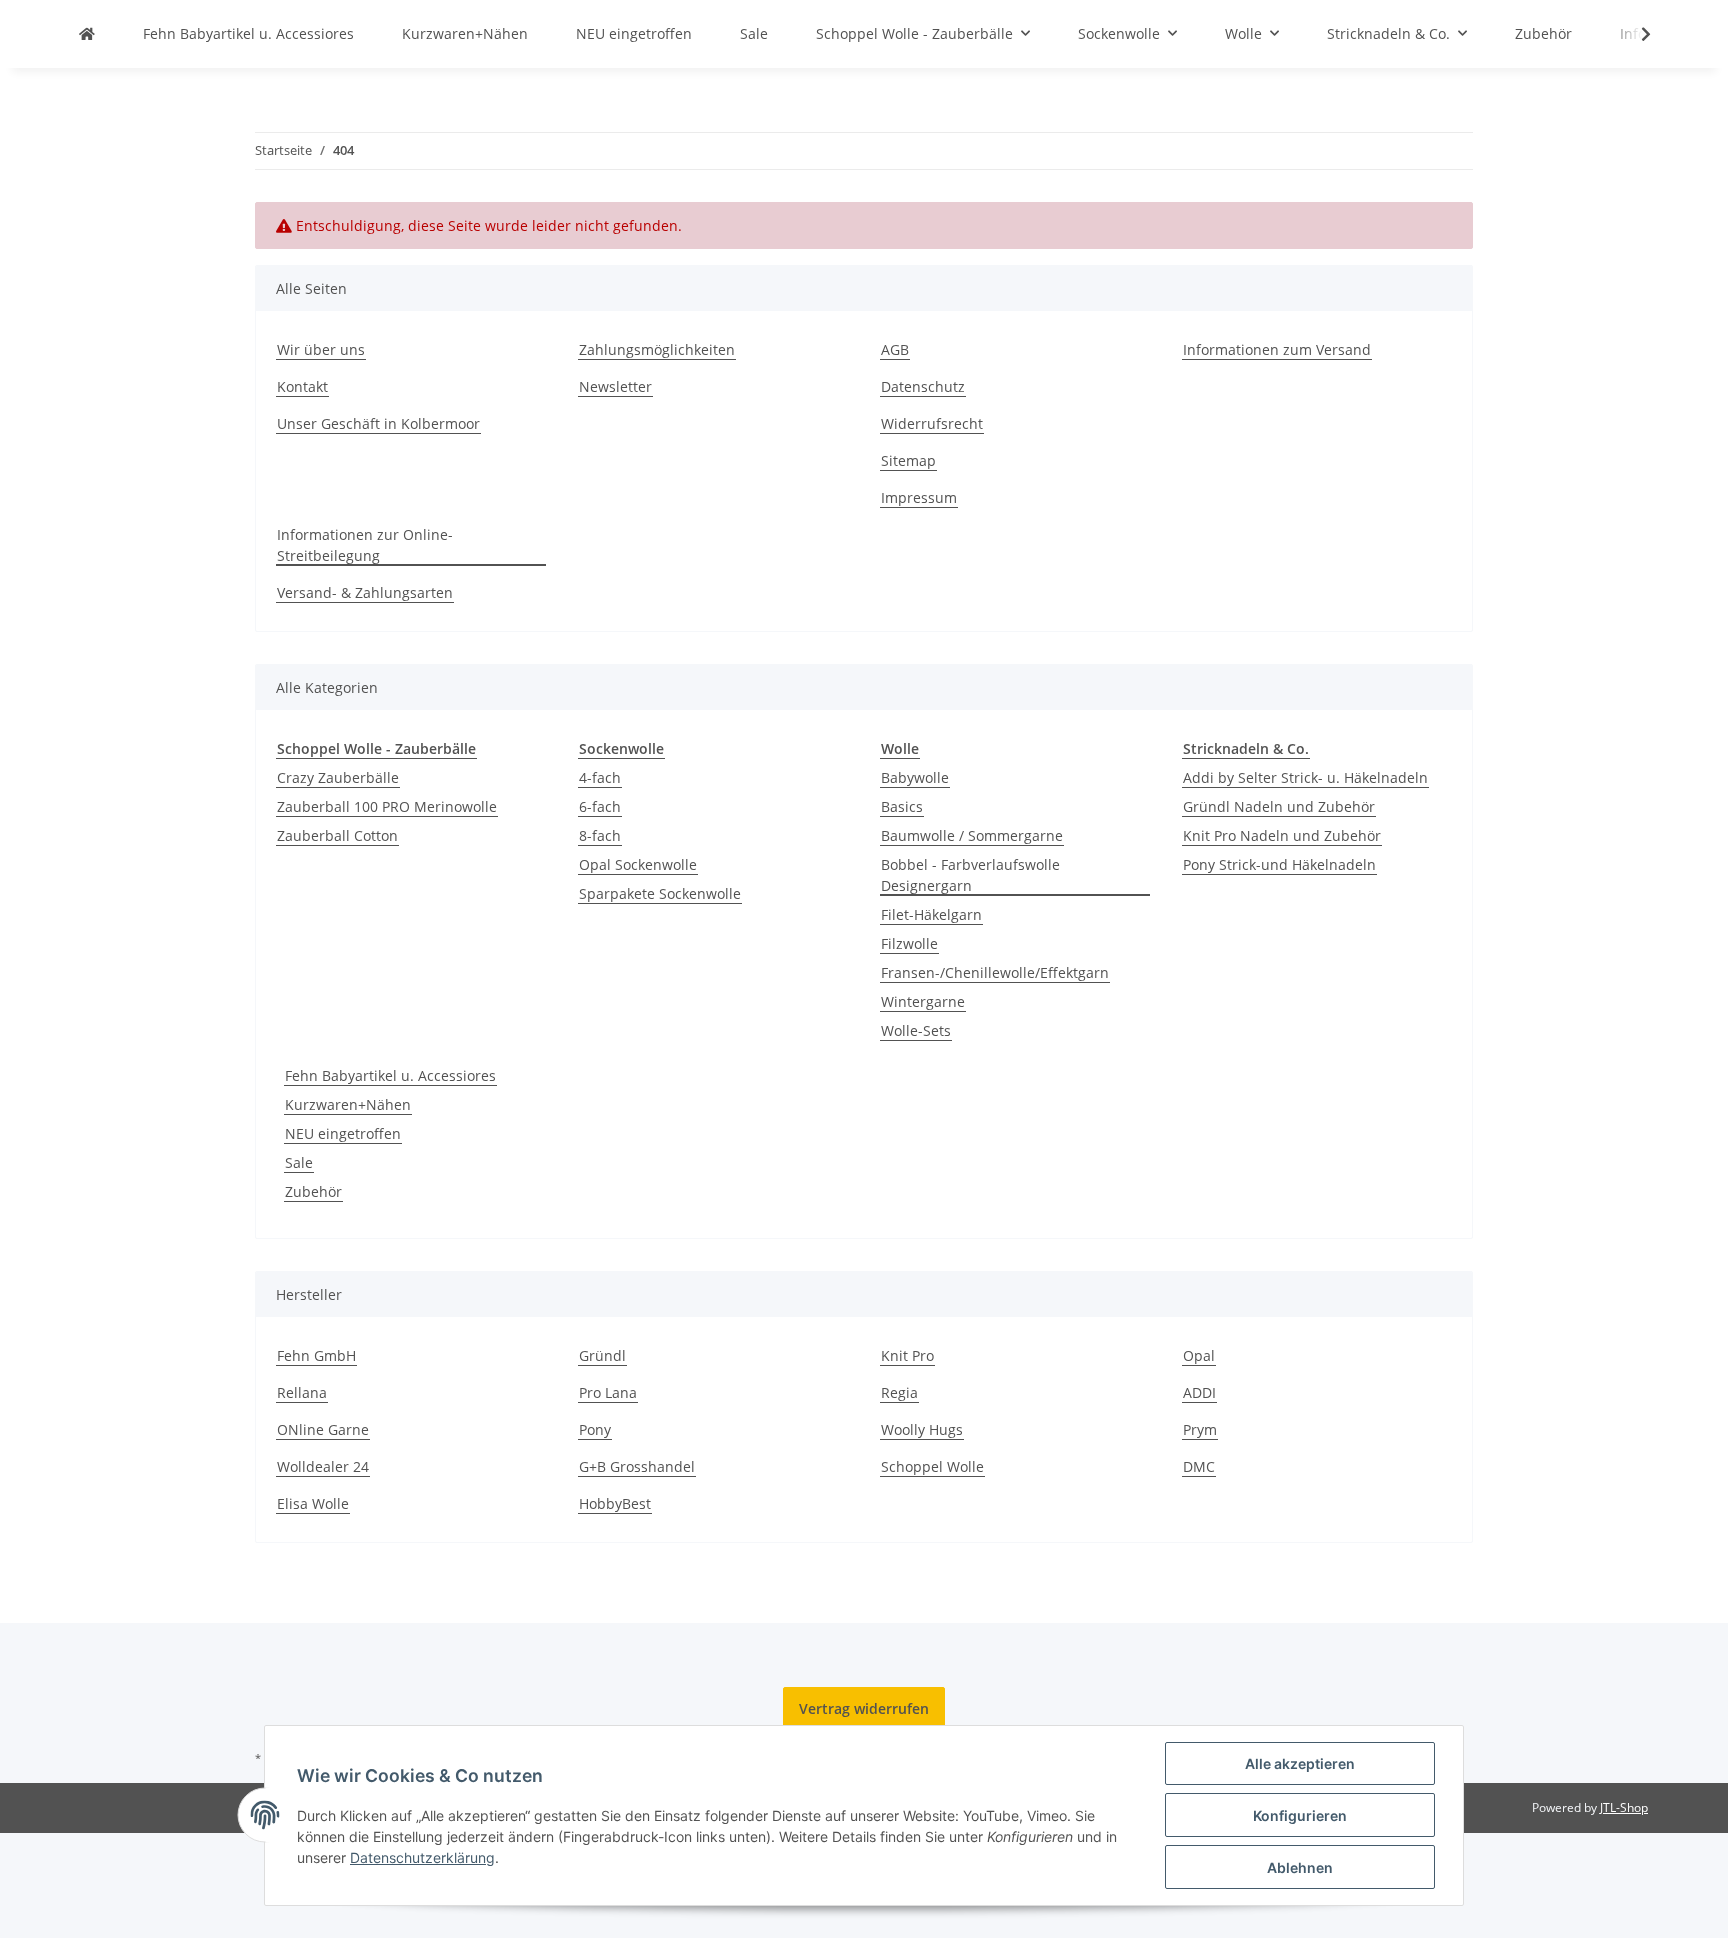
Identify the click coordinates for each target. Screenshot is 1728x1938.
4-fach (600, 777)
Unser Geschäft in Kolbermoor (378, 423)
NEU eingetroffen (343, 1133)
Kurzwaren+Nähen (348, 1104)
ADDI (1199, 1392)
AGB (895, 349)
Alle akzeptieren (1300, 1763)
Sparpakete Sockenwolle (660, 893)
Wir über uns (321, 349)
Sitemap (908, 460)
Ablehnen (1300, 1867)
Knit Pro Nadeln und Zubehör (1282, 835)
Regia (899, 1392)
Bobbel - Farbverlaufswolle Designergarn (970, 875)
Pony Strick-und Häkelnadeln (1279, 864)
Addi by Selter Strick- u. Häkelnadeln (1305, 777)
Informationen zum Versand (1277, 349)
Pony (595, 1429)
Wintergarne (923, 1001)
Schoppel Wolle (932, 1466)
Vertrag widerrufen (864, 1708)
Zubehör (313, 1191)
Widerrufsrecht (932, 423)
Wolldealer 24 (323, 1466)
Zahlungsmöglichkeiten (657, 349)
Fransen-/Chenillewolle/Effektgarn (995, 972)
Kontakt (302, 386)
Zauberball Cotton (337, 835)
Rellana (302, 1392)
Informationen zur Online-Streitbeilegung (365, 545)
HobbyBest (615, 1503)
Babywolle (915, 777)
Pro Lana (608, 1392)
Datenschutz (923, 386)
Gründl (602, 1355)
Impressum (919, 497)
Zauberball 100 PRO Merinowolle (387, 806)
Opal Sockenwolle (638, 864)
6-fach (600, 806)
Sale (299, 1162)
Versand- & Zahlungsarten (365, 592)
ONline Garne (323, 1429)
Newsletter (615, 386)
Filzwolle (909, 943)
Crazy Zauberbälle (338, 777)
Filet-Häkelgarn (931, 914)
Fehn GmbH (316, 1355)
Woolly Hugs (922, 1429)
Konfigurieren (1300, 1815)
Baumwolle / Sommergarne (972, 835)
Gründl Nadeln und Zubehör (1279, 806)
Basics (902, 806)
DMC (1199, 1466)
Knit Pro (907, 1355)
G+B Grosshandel (637, 1466)
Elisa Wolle (313, 1503)
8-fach (600, 835)
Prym (1200, 1429)
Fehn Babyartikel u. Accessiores (390, 1075)
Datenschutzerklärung (422, 1857)
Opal (1199, 1355)
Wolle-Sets (916, 1030)
